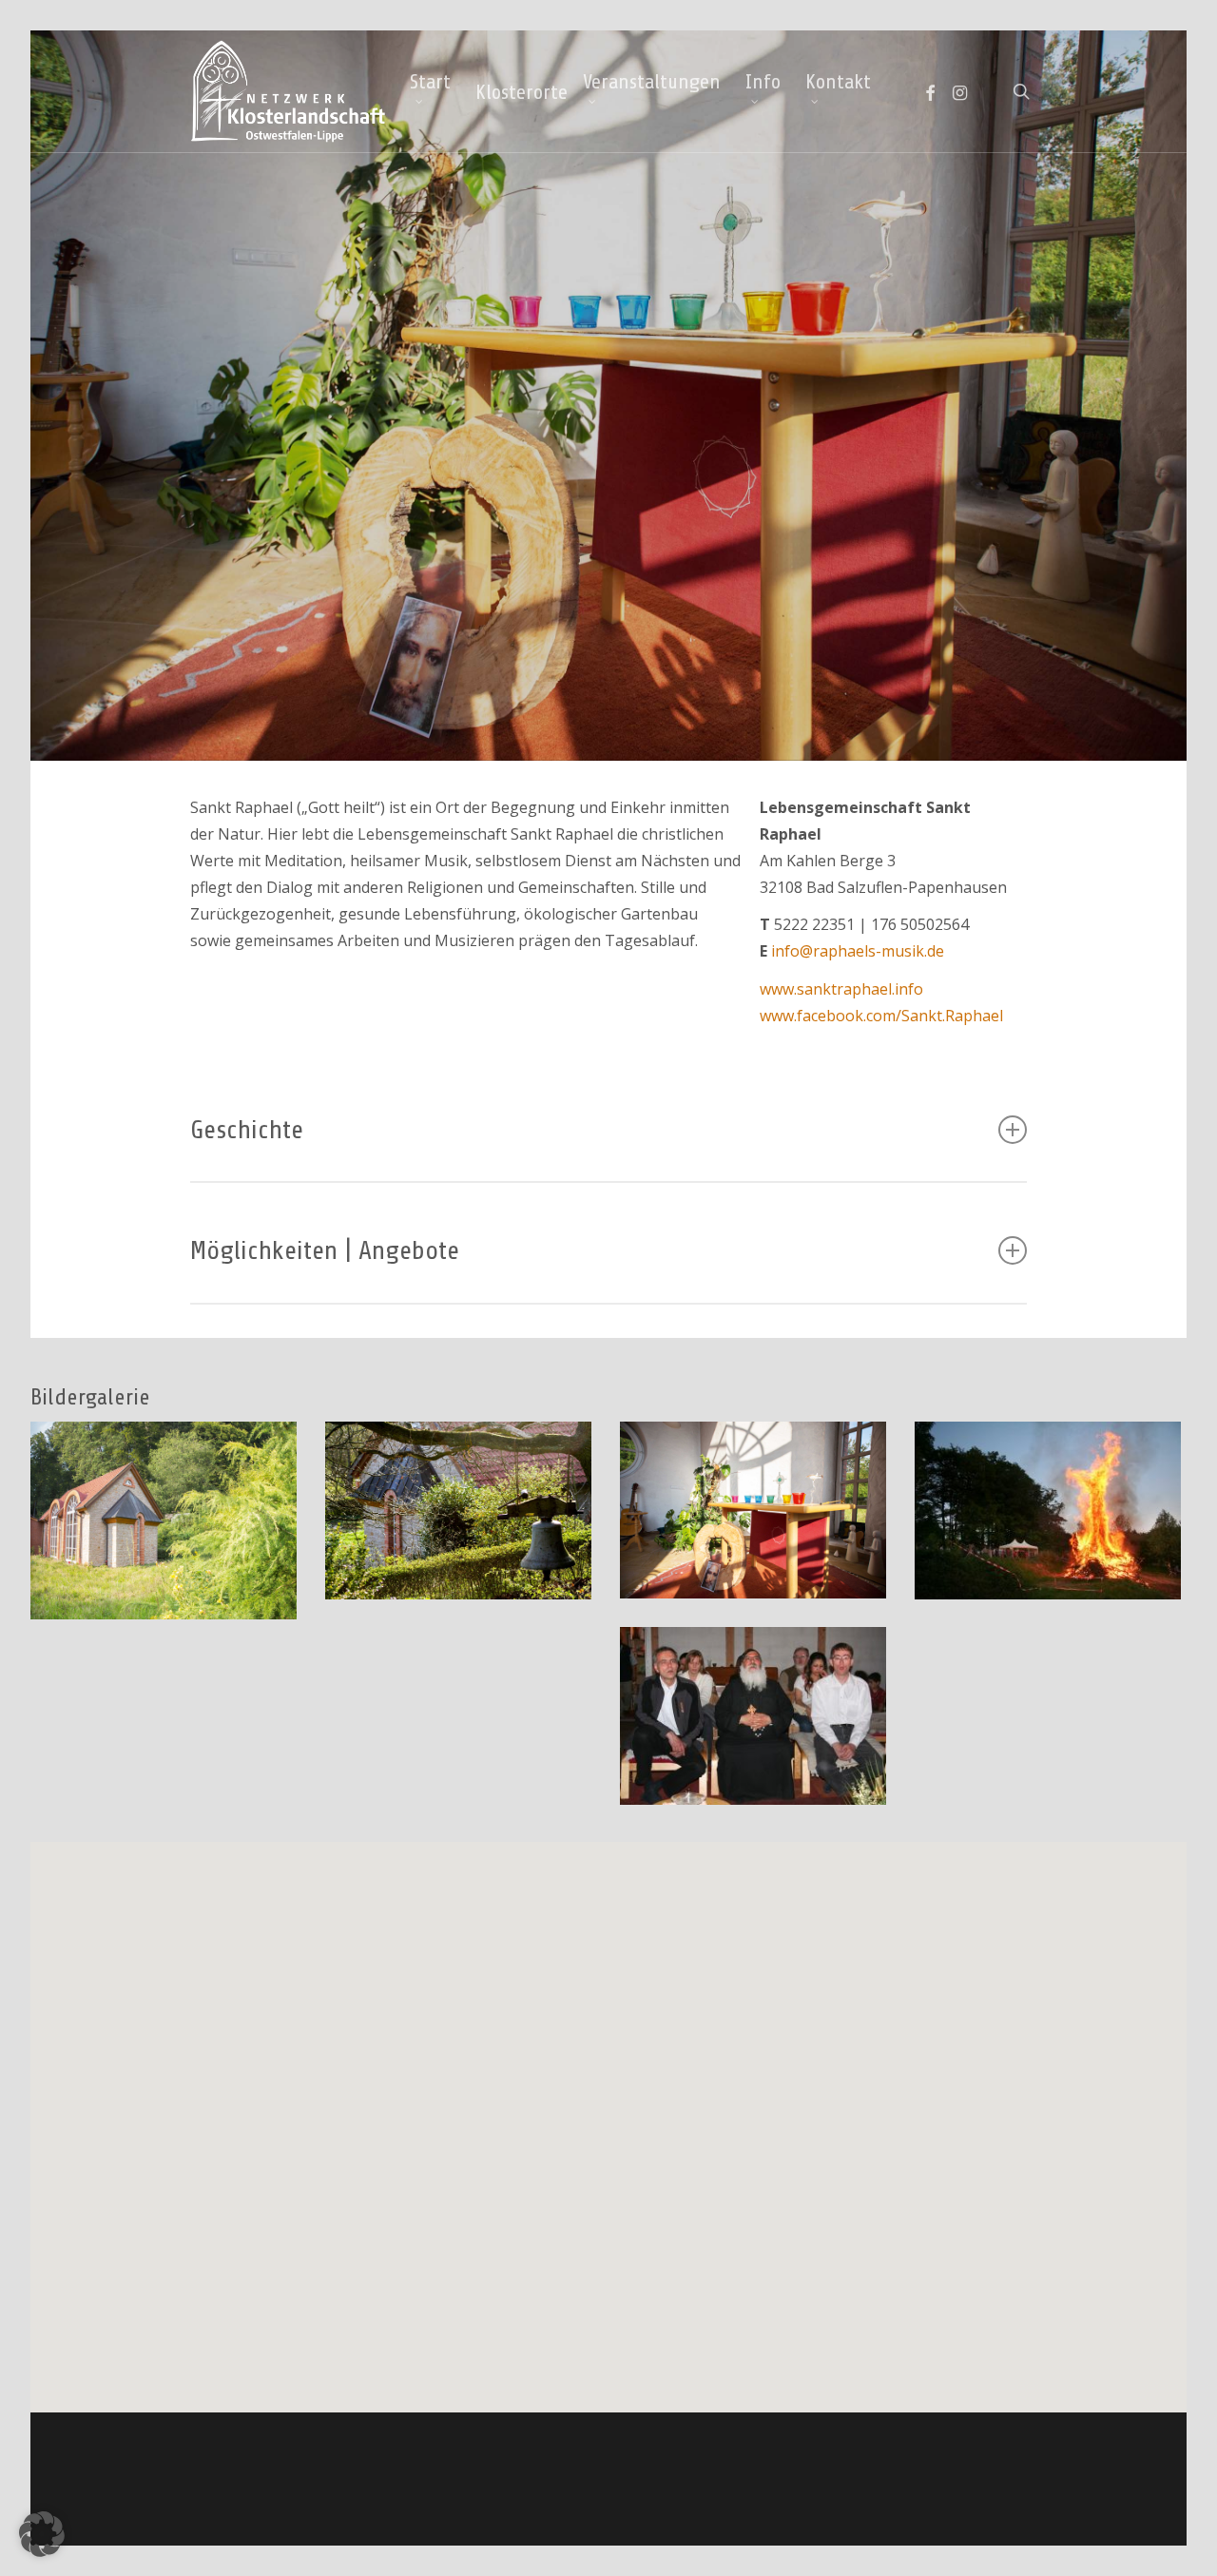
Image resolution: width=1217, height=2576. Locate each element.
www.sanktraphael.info (841, 989)
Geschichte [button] (247, 1130)
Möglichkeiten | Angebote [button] (325, 1250)
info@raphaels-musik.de (858, 951)
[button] (42, 2534)
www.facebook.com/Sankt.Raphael (881, 1016)
